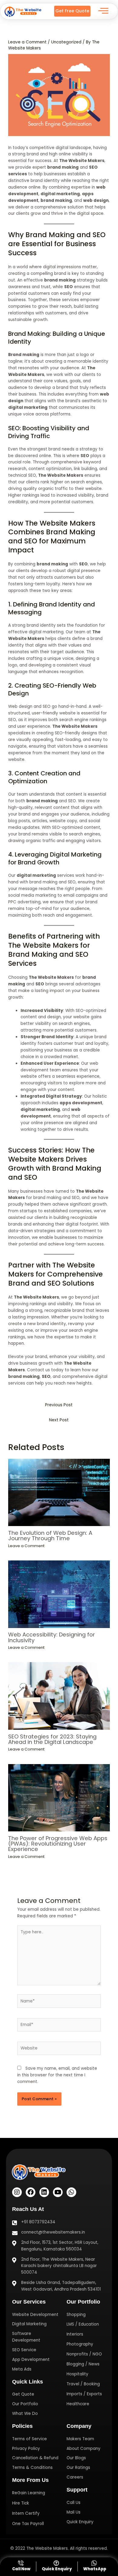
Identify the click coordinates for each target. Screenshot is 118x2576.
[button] (103, 11)
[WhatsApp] (95, 2566)
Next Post (59, 1420)
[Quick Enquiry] (57, 2566)
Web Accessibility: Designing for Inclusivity (52, 1637)
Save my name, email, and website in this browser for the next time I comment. (57, 2075)
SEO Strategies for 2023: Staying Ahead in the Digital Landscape (52, 1739)
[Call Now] (21, 2566)
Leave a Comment (27, 42)
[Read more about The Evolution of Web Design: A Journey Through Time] (59, 1493)
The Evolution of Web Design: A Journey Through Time (50, 1536)
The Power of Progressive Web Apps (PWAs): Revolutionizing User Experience (58, 1844)
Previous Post (59, 1405)
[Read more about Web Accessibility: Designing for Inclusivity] (59, 1594)
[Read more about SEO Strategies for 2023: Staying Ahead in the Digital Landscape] (59, 1696)
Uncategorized (66, 42)
